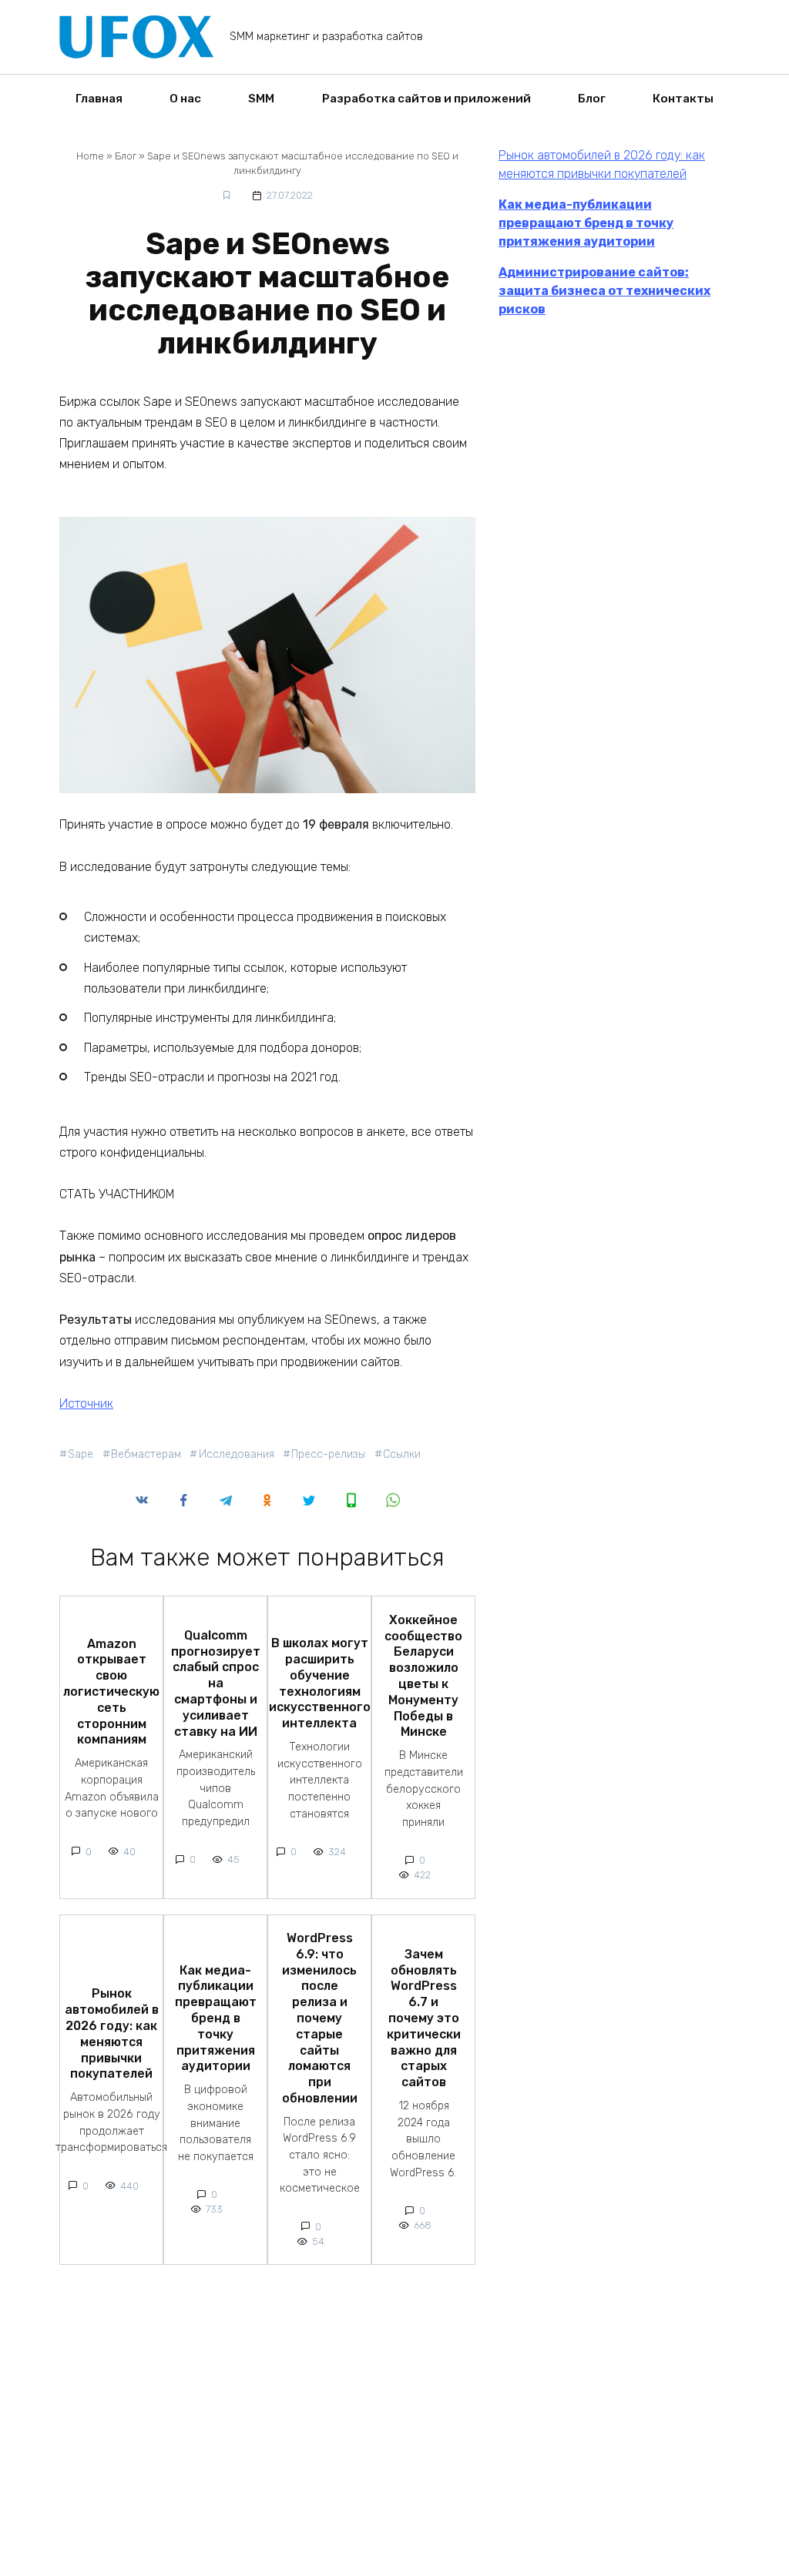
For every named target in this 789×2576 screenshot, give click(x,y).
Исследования (236, 1454)
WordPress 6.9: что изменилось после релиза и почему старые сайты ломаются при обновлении (320, 2018)
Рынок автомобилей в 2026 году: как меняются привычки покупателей (112, 2033)
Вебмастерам (146, 1454)
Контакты (683, 99)
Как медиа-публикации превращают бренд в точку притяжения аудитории (216, 2018)
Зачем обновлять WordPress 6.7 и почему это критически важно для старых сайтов (424, 2017)
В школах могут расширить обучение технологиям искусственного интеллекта (320, 1683)
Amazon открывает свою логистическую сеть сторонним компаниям (111, 1691)
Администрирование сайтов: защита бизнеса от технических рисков (604, 291)
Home (90, 156)
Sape (81, 1454)
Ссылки (402, 1454)
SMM (261, 99)
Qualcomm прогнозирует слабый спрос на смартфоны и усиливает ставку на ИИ (216, 1683)
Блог (592, 99)
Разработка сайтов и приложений (426, 99)
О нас (185, 99)
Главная (99, 99)
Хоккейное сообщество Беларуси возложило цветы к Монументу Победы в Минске (423, 1675)
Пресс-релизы (328, 1454)
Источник (86, 1404)
